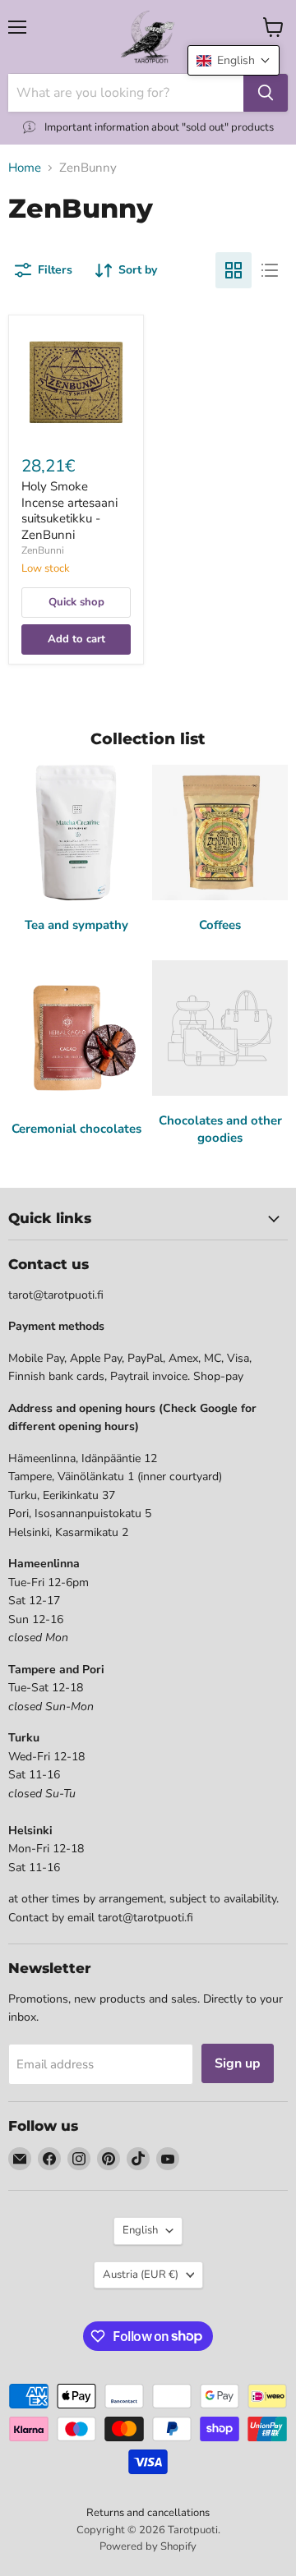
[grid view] (234, 270)
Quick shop (76, 602)
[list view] (270, 270)
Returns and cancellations (148, 2513)
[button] (234, 60)
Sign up (238, 2063)
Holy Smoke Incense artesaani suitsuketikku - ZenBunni (69, 511)
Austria (141, 2275)
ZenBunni (43, 550)
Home (25, 168)
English (140, 2230)
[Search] (266, 93)
